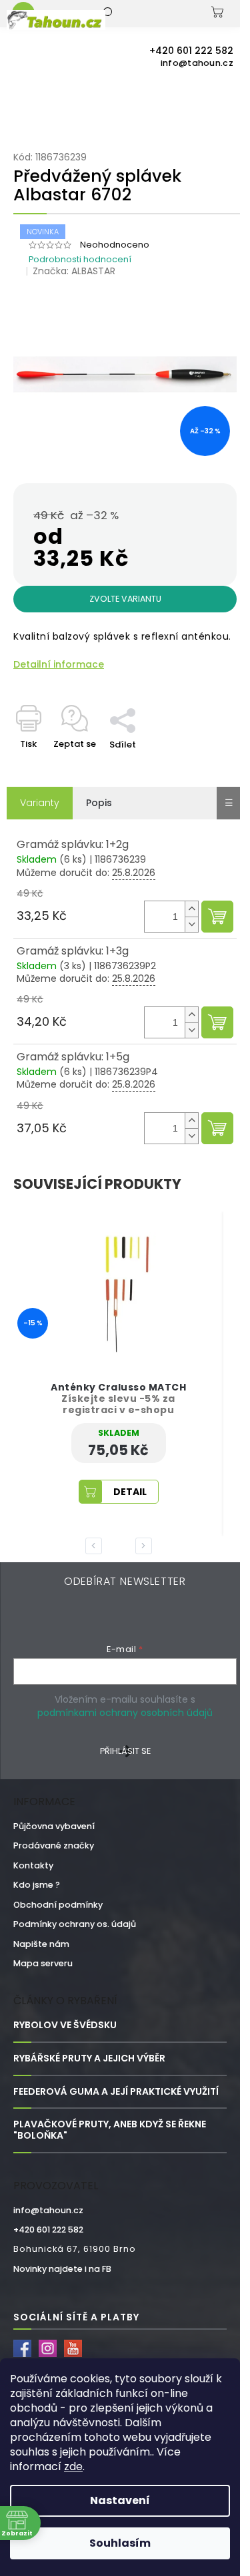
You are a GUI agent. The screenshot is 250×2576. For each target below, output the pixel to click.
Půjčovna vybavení (54, 1826)
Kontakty (33, 1865)
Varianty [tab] (40, 803)
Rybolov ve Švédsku (65, 2025)
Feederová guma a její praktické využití (116, 2092)
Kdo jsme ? (37, 1885)
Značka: (74, 271)
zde (73, 2467)
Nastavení (120, 2500)
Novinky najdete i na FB (62, 2269)
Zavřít (150, 701)
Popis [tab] (99, 803)
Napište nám (41, 1944)
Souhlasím (120, 2543)
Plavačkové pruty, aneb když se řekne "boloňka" (110, 2130)
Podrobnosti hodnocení (80, 259)
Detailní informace (59, 665)
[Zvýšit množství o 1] (191, 909)
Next (146, 1546)
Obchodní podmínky (58, 1905)
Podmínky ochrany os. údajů (75, 1924)
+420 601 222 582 (48, 2230)
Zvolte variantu (125, 599)
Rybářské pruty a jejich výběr (89, 2058)
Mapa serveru (43, 1963)
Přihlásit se (125, 1751)
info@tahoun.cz (48, 2210)
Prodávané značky (54, 1845)
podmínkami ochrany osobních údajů (125, 1713)
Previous (96, 1546)
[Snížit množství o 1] (191, 924)
